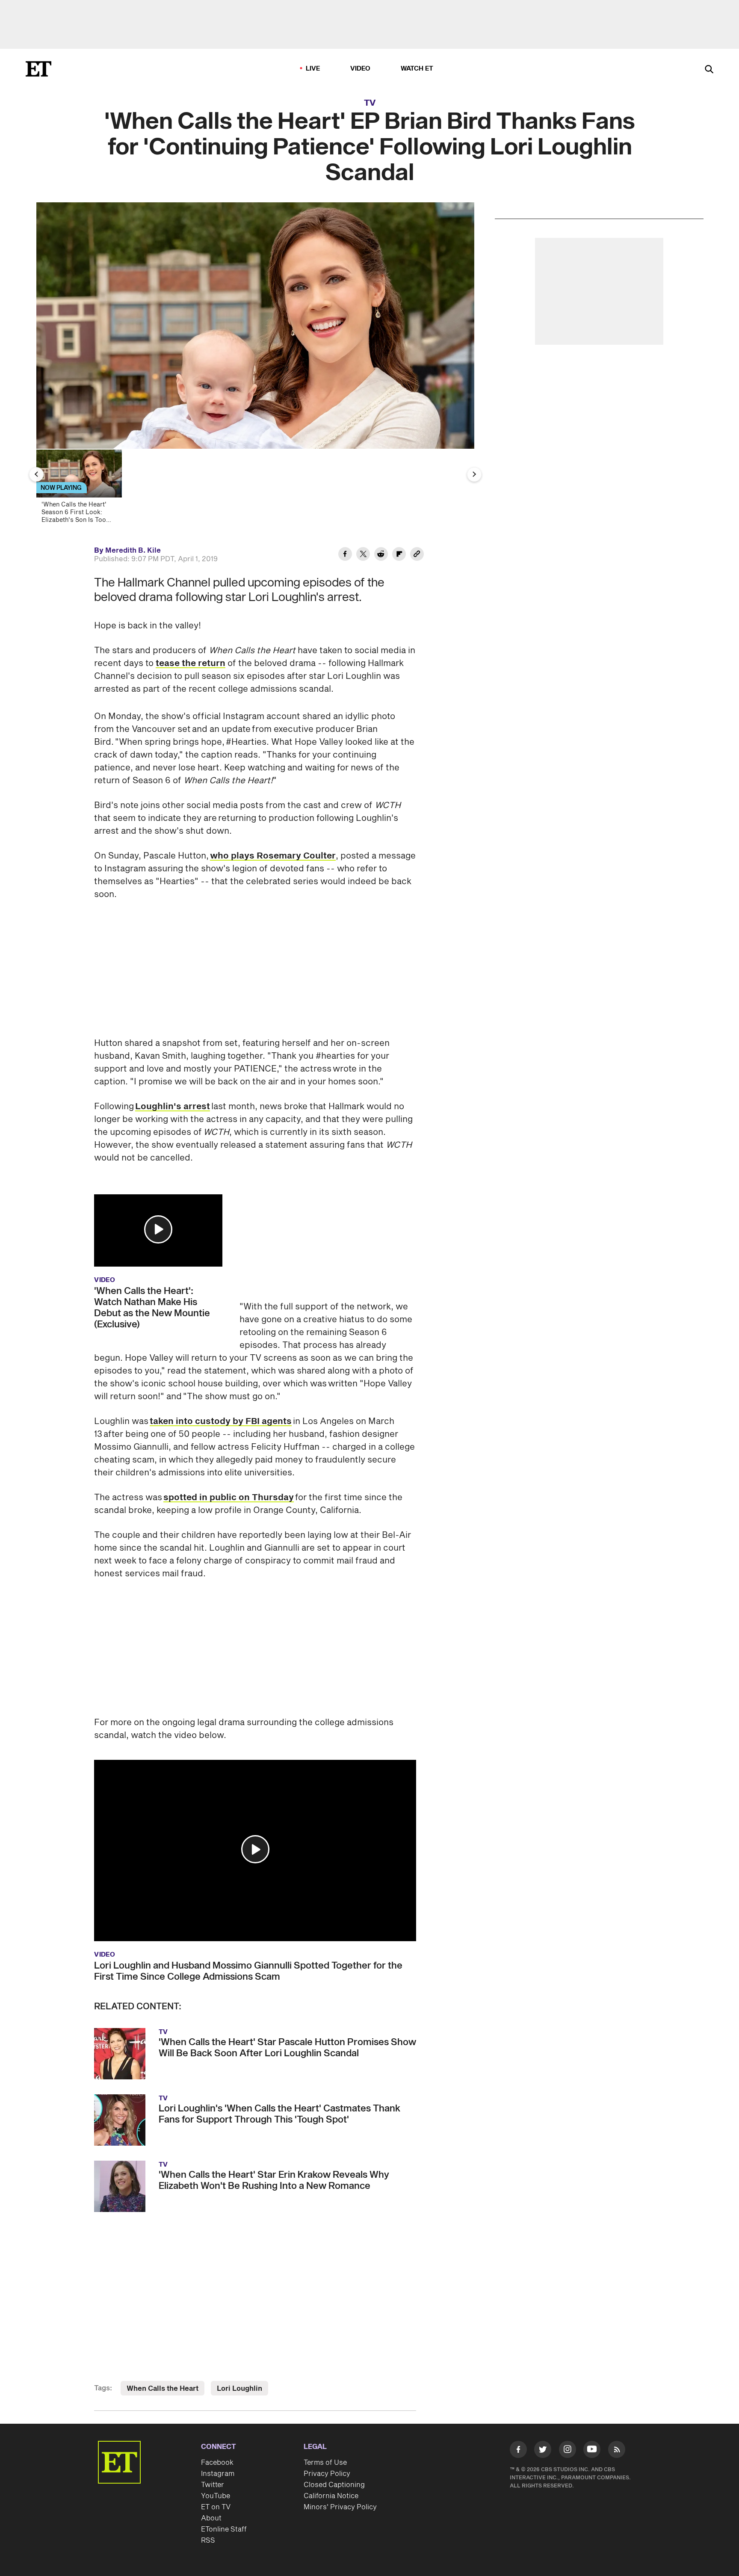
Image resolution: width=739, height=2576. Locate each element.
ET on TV (216, 2507)
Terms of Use (325, 2463)
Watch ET (417, 69)
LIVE (313, 69)
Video (361, 69)
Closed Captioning (334, 2485)
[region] (255, 326)
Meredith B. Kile (133, 551)
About (211, 2518)
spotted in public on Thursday (229, 1498)
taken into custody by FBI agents (221, 1421)
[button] (158, 1229)
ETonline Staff (224, 2529)
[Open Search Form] (709, 70)
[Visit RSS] (617, 2451)
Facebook (217, 2463)
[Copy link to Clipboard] (417, 555)
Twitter (213, 2485)
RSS (208, 2540)
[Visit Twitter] (543, 2451)
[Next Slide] (474, 474)
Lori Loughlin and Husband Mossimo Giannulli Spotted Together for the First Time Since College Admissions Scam (248, 1971)
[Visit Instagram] (568, 2451)
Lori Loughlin (239, 2389)
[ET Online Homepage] (38, 69)
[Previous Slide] (36, 474)
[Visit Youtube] (592, 2449)
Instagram (218, 2474)
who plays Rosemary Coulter (273, 856)
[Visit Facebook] (518, 2451)
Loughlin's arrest (173, 1107)
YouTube (216, 2496)
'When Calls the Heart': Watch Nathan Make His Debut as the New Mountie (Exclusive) (152, 1308)
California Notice (331, 2496)
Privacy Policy (327, 2474)
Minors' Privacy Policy (340, 2507)
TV (370, 103)
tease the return (191, 663)
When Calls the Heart (163, 2389)
